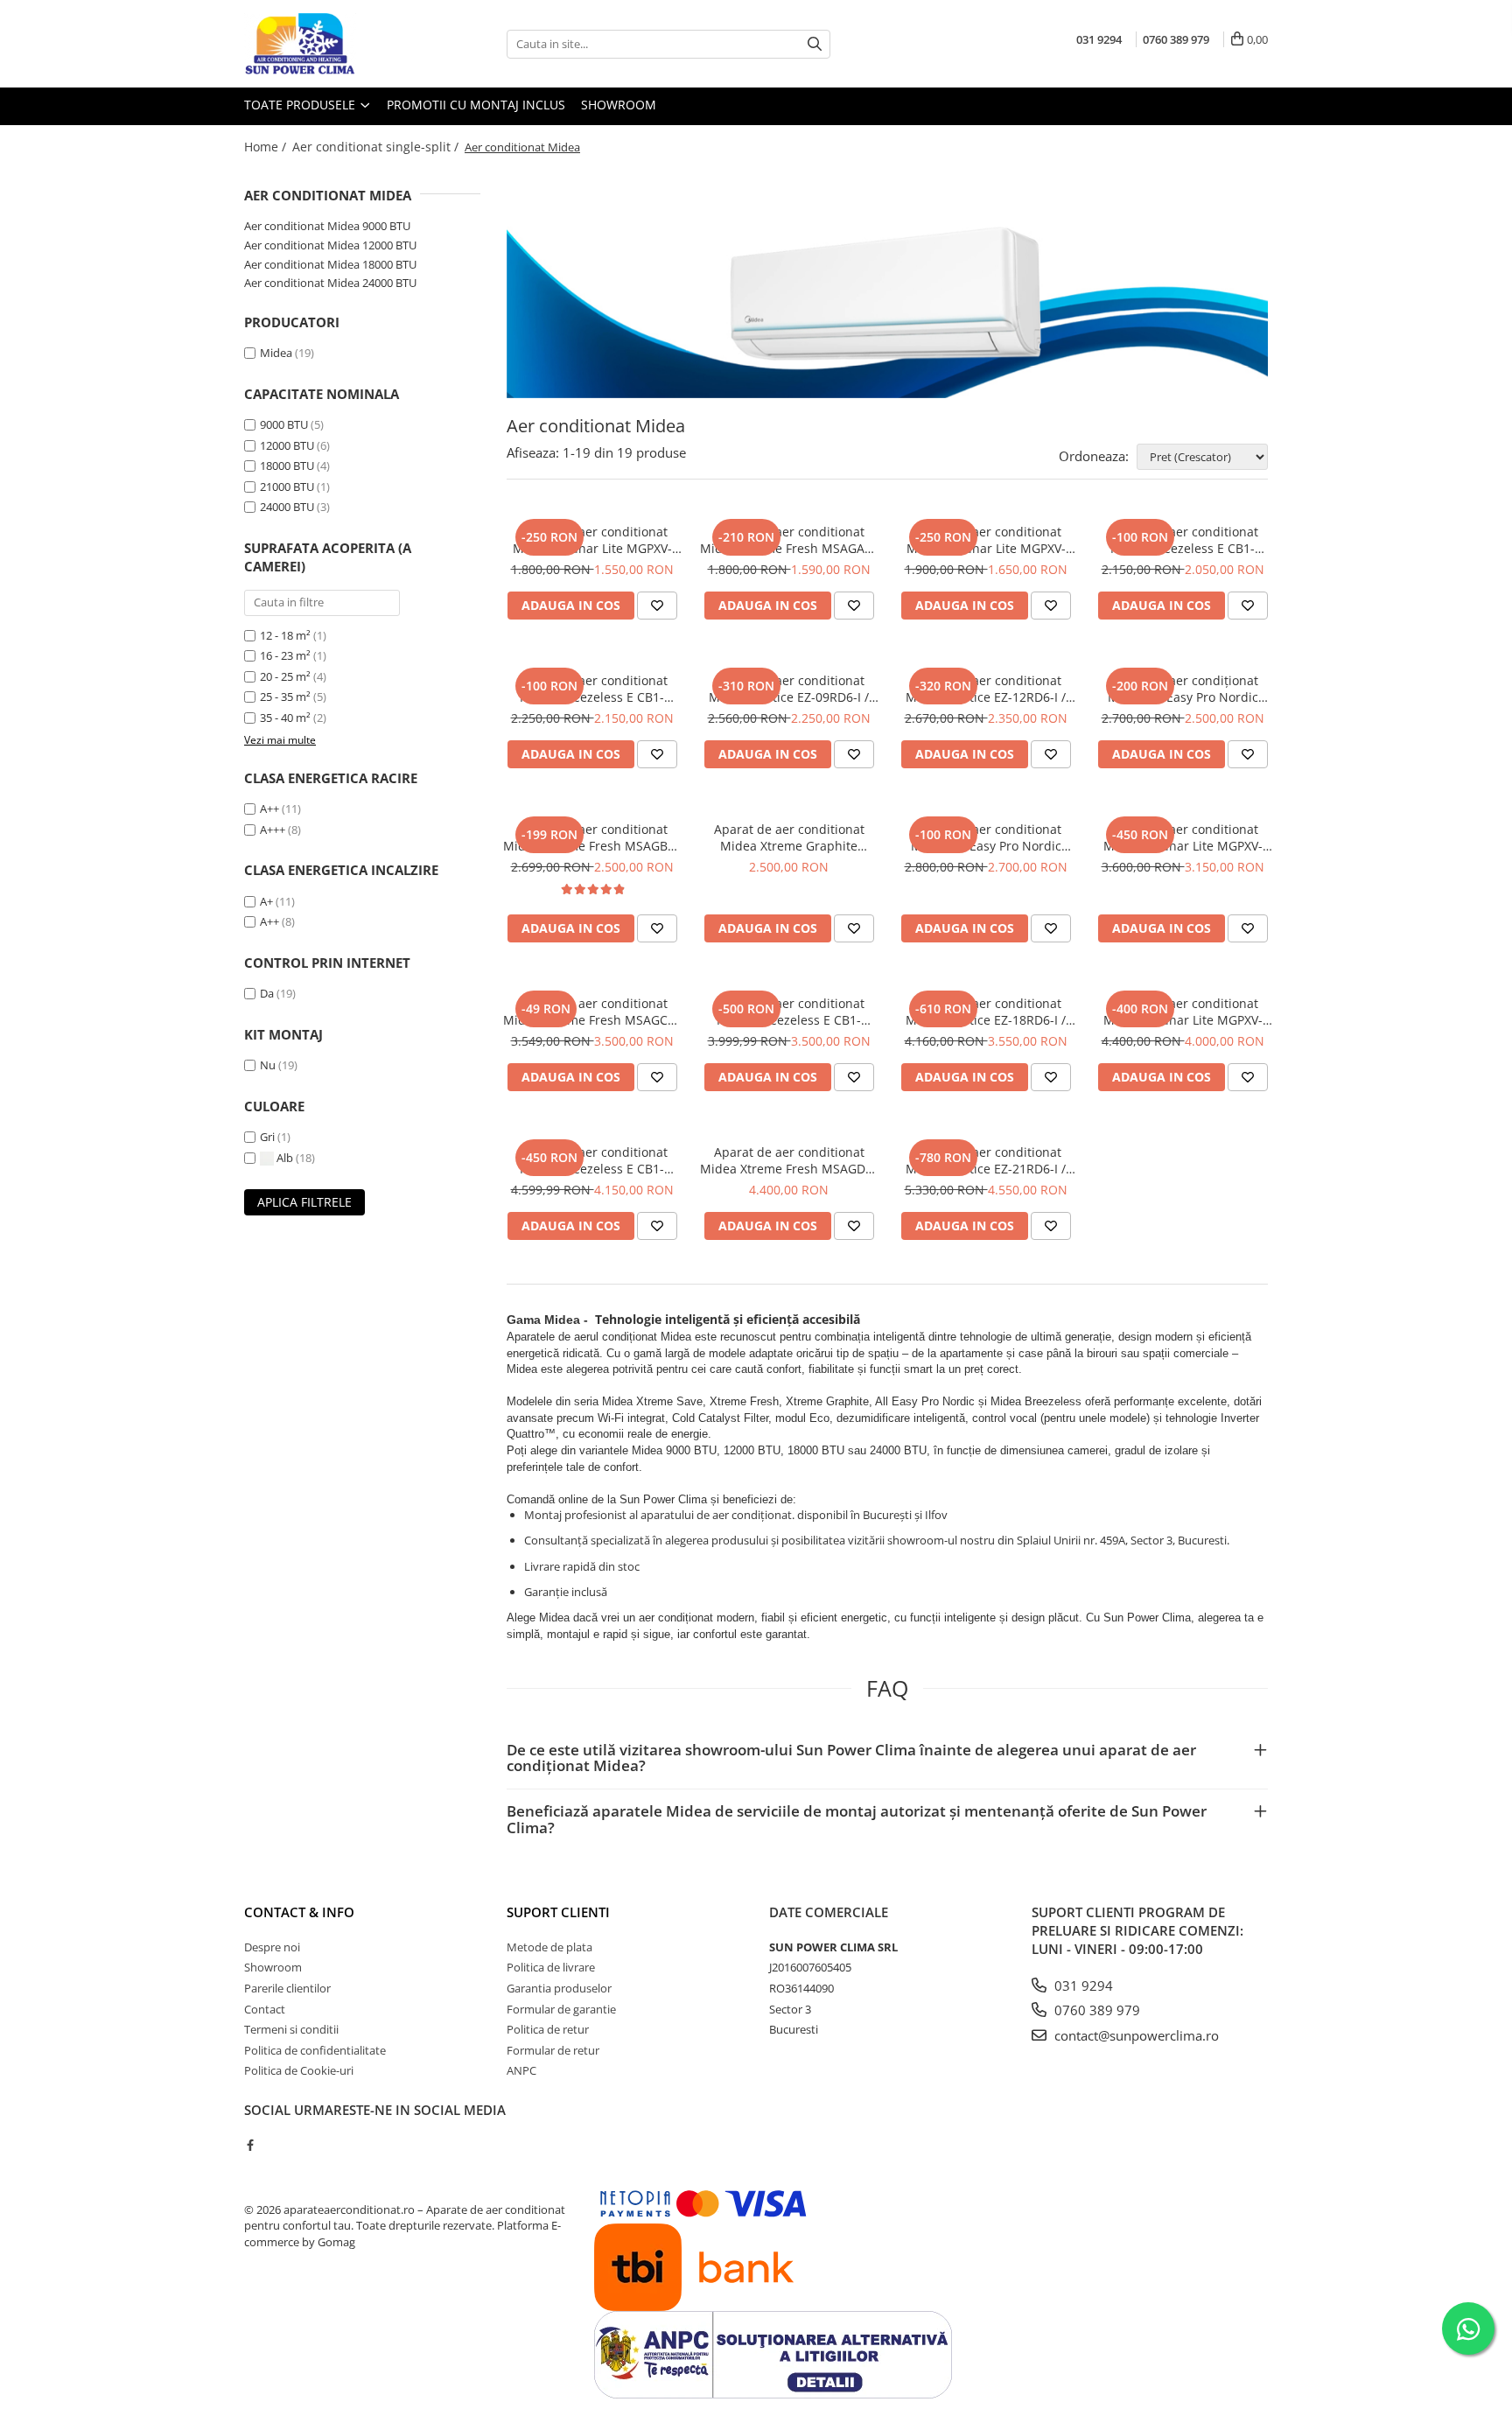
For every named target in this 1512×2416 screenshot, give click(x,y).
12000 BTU (287, 445)
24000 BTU (287, 507)
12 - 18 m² (285, 635)
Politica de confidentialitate (315, 2050)
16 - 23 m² (285, 655)
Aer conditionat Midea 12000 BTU (330, 245)
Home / (267, 147)
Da (267, 993)
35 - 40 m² (285, 718)
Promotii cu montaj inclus (476, 105)
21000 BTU (287, 487)
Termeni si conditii (291, 2029)
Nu (268, 1065)
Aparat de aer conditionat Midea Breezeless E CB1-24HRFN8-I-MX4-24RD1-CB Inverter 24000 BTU (592, 1160)
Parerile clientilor (287, 1988)
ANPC (521, 2070)
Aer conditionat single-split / (377, 147)
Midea (276, 353)
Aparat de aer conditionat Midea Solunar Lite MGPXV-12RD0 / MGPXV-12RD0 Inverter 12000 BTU (986, 540)
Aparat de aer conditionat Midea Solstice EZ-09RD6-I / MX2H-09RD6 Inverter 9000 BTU (789, 689)
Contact (265, 2009)
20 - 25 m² (285, 676)
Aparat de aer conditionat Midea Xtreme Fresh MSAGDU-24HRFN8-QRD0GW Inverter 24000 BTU (789, 1160)
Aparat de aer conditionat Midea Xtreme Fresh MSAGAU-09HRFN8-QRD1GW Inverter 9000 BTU (789, 540)
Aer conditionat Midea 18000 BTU (330, 264)
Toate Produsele (301, 105)
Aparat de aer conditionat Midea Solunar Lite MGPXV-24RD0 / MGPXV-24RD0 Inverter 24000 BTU (1183, 1012)
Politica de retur (548, 2029)
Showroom (619, 105)
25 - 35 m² (285, 697)
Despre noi (272, 1947)
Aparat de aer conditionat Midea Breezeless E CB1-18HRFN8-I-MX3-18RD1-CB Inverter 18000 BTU (789, 1012)
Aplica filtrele (304, 1202)
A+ (266, 901)
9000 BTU (284, 424)
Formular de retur (553, 2050)
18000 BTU (287, 466)
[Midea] (887, 292)
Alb (285, 1158)
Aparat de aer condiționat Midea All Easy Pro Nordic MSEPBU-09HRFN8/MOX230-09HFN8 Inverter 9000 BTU (1183, 689)
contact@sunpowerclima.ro (1135, 2035)
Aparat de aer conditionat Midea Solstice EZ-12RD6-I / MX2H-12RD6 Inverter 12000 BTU (986, 689)
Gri (269, 1137)
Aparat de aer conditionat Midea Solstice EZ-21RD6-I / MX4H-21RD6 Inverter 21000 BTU (986, 1160)
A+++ (273, 830)
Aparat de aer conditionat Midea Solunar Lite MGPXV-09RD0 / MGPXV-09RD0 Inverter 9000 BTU (592, 540)
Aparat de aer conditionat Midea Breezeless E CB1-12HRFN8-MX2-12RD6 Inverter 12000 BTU (592, 689)
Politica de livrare (551, 1967)
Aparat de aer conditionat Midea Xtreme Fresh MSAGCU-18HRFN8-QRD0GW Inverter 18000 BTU (592, 1012)
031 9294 (1082, 1985)
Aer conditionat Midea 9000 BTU (327, 226)
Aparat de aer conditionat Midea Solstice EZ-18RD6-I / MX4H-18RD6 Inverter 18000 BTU (986, 1012)
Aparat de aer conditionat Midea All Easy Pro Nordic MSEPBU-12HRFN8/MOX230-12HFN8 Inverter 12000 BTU (986, 837)
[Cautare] (815, 44)
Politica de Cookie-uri (299, 2070)
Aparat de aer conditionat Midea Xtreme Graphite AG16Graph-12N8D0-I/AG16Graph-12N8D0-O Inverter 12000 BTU (789, 837)
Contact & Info (299, 1912)
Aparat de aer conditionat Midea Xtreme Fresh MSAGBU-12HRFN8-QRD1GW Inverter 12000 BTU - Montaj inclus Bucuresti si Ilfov (592, 837)
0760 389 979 (1095, 2010)
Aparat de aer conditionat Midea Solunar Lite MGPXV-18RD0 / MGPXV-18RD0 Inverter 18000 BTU (1183, 837)
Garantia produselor (559, 1988)
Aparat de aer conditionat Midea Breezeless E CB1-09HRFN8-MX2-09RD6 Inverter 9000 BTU (1183, 540)
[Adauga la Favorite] (657, 606)
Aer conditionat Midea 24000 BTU (330, 283)
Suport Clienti (558, 1912)
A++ (269, 809)
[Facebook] (250, 2145)
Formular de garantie (561, 2009)
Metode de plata (549, 1947)
